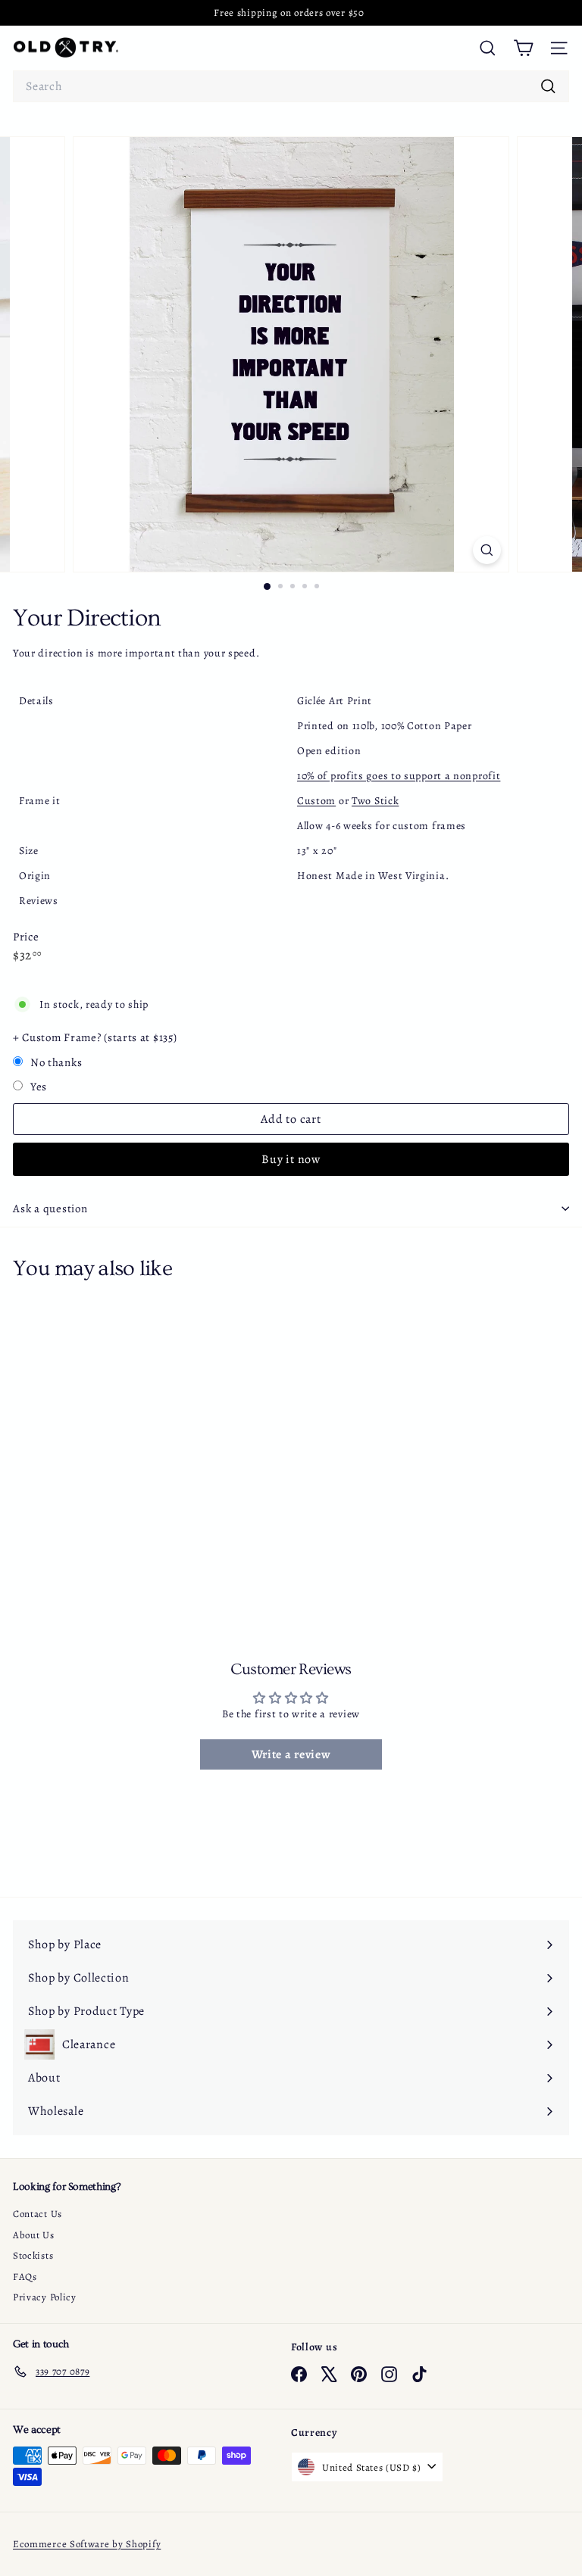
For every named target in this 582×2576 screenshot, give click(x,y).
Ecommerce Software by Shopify (87, 2544)
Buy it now (291, 1159)
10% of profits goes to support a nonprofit (399, 776)
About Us (34, 2235)
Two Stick (375, 801)
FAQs (25, 2277)
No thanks (56, 1062)
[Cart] (523, 48)
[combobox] (291, 86)
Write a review (291, 1754)
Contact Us (38, 2214)
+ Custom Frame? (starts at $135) (95, 1037)
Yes (39, 1087)
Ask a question (50, 1208)
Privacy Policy (45, 2297)
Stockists (33, 2255)
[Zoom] (487, 550)
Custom (316, 801)
